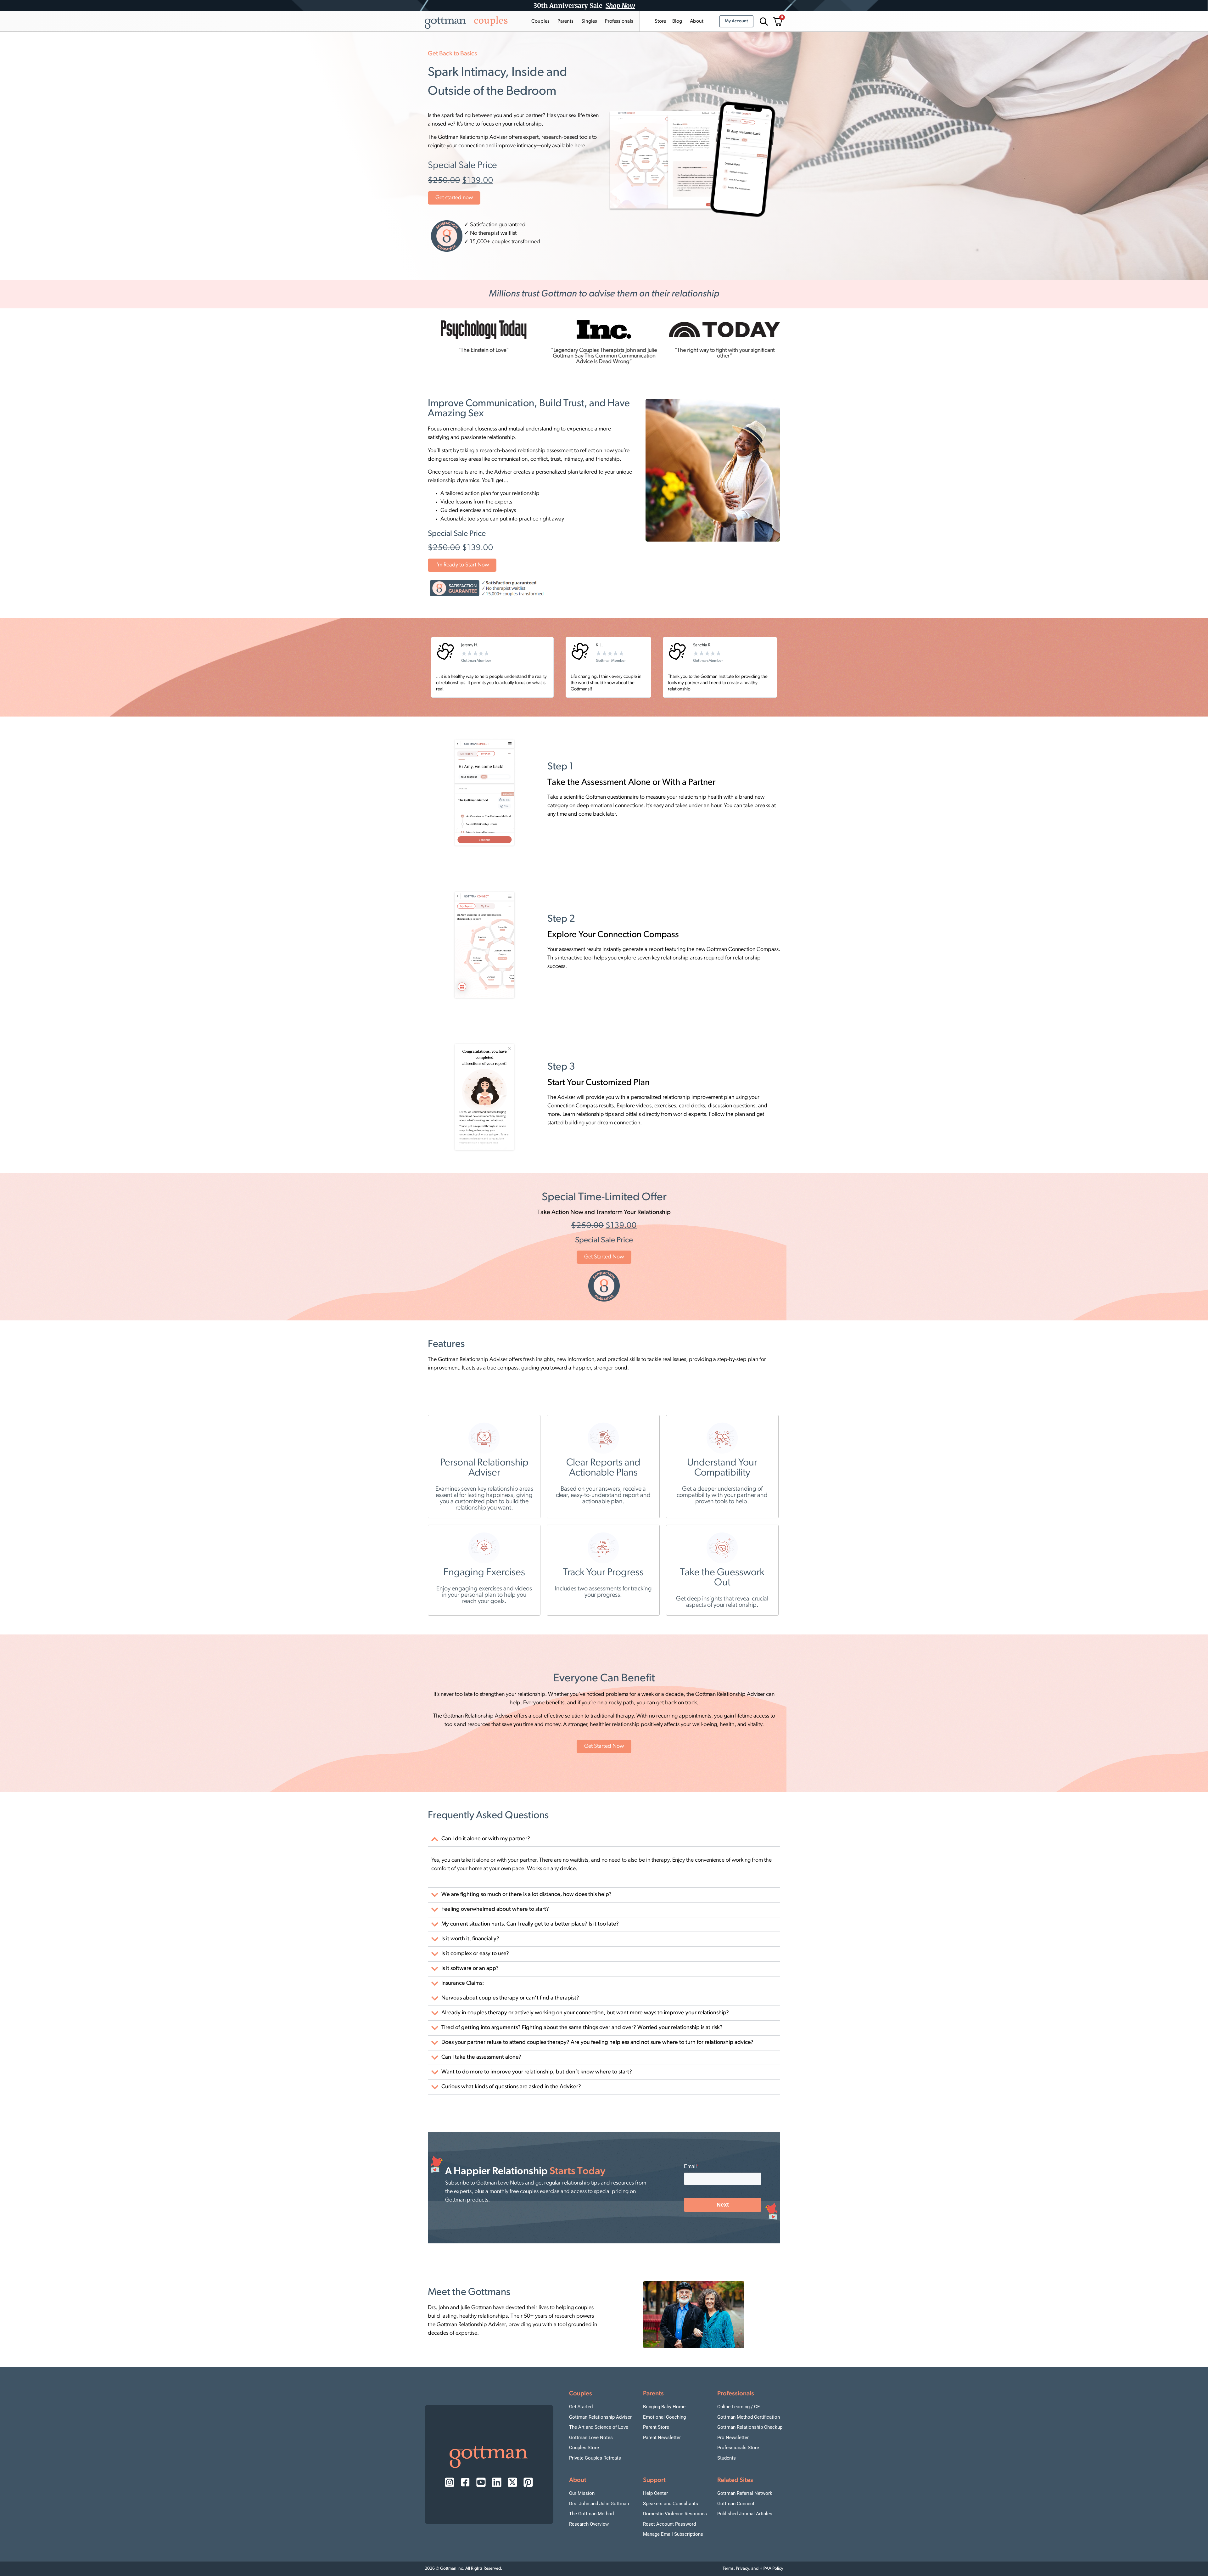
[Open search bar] (763, 22)
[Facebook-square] (465, 2482)
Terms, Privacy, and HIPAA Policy (753, 2569)
